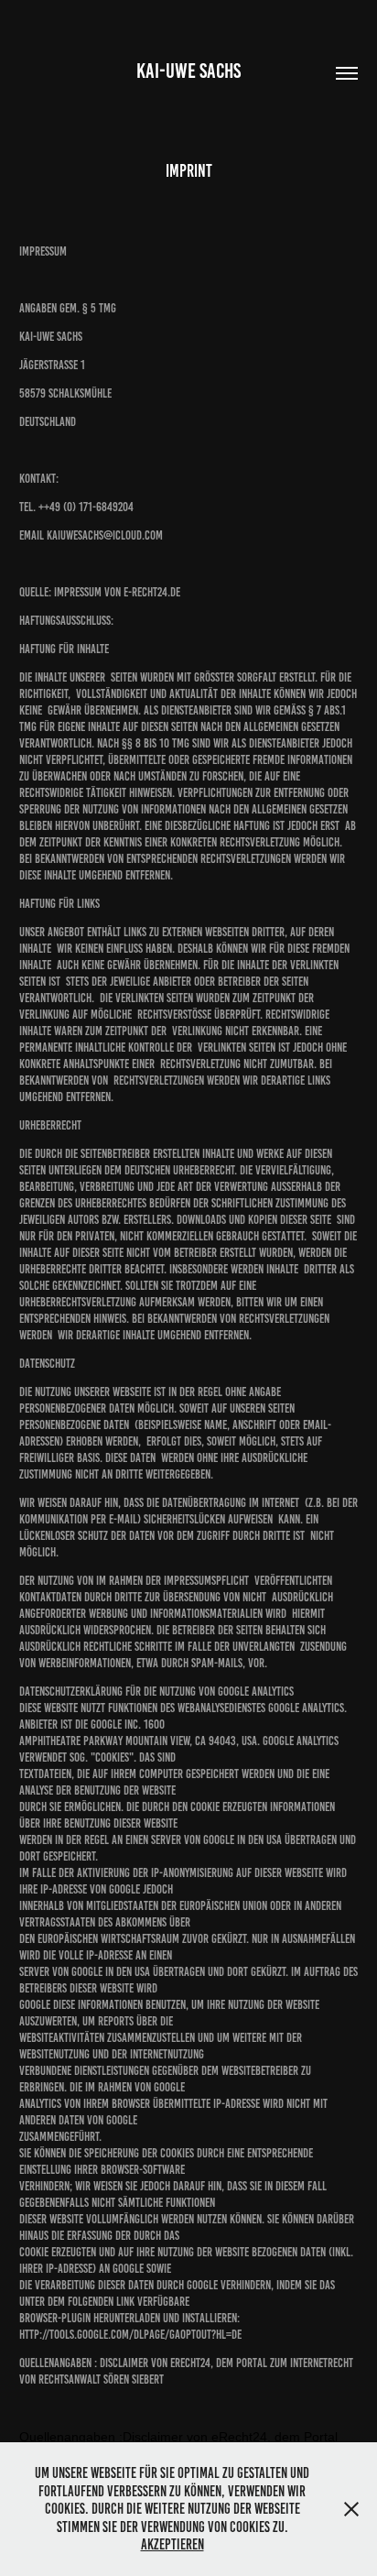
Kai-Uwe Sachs (188, 71)
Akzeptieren (172, 2544)
